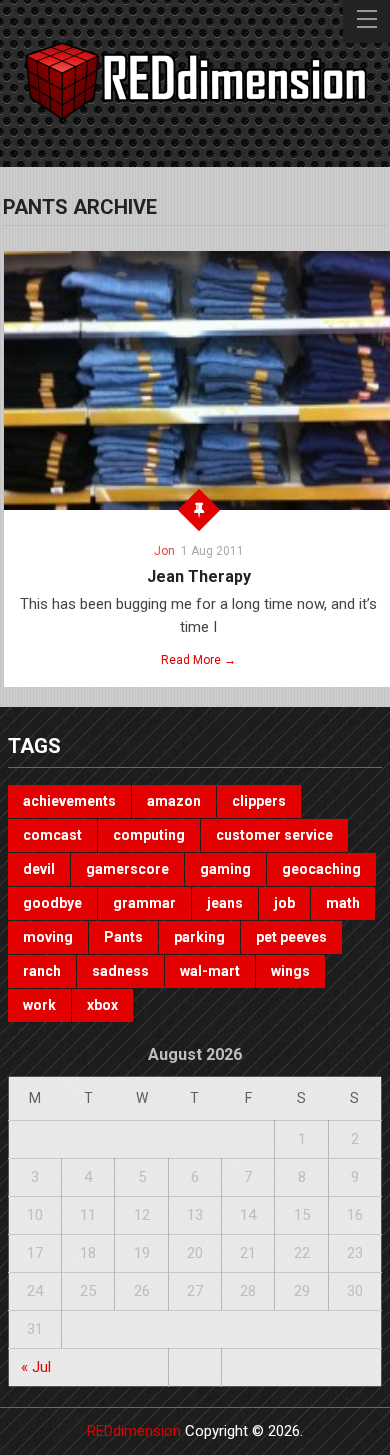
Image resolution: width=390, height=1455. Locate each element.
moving (48, 937)
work (39, 1005)
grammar (144, 903)
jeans (225, 903)
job (284, 903)
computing (149, 835)
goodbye (52, 903)
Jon (164, 551)
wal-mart (210, 971)
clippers (259, 801)
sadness (120, 971)
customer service (274, 835)
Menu (366, 21)
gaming (225, 869)
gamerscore (127, 869)
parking (199, 937)
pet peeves (291, 937)
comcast (52, 835)
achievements (69, 801)
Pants (123, 937)
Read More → (198, 660)
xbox (102, 1005)
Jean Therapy (199, 576)
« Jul (36, 1367)
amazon (174, 801)
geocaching (321, 869)
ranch (42, 971)
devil (39, 869)
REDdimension (134, 1431)
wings (290, 971)
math (343, 903)
